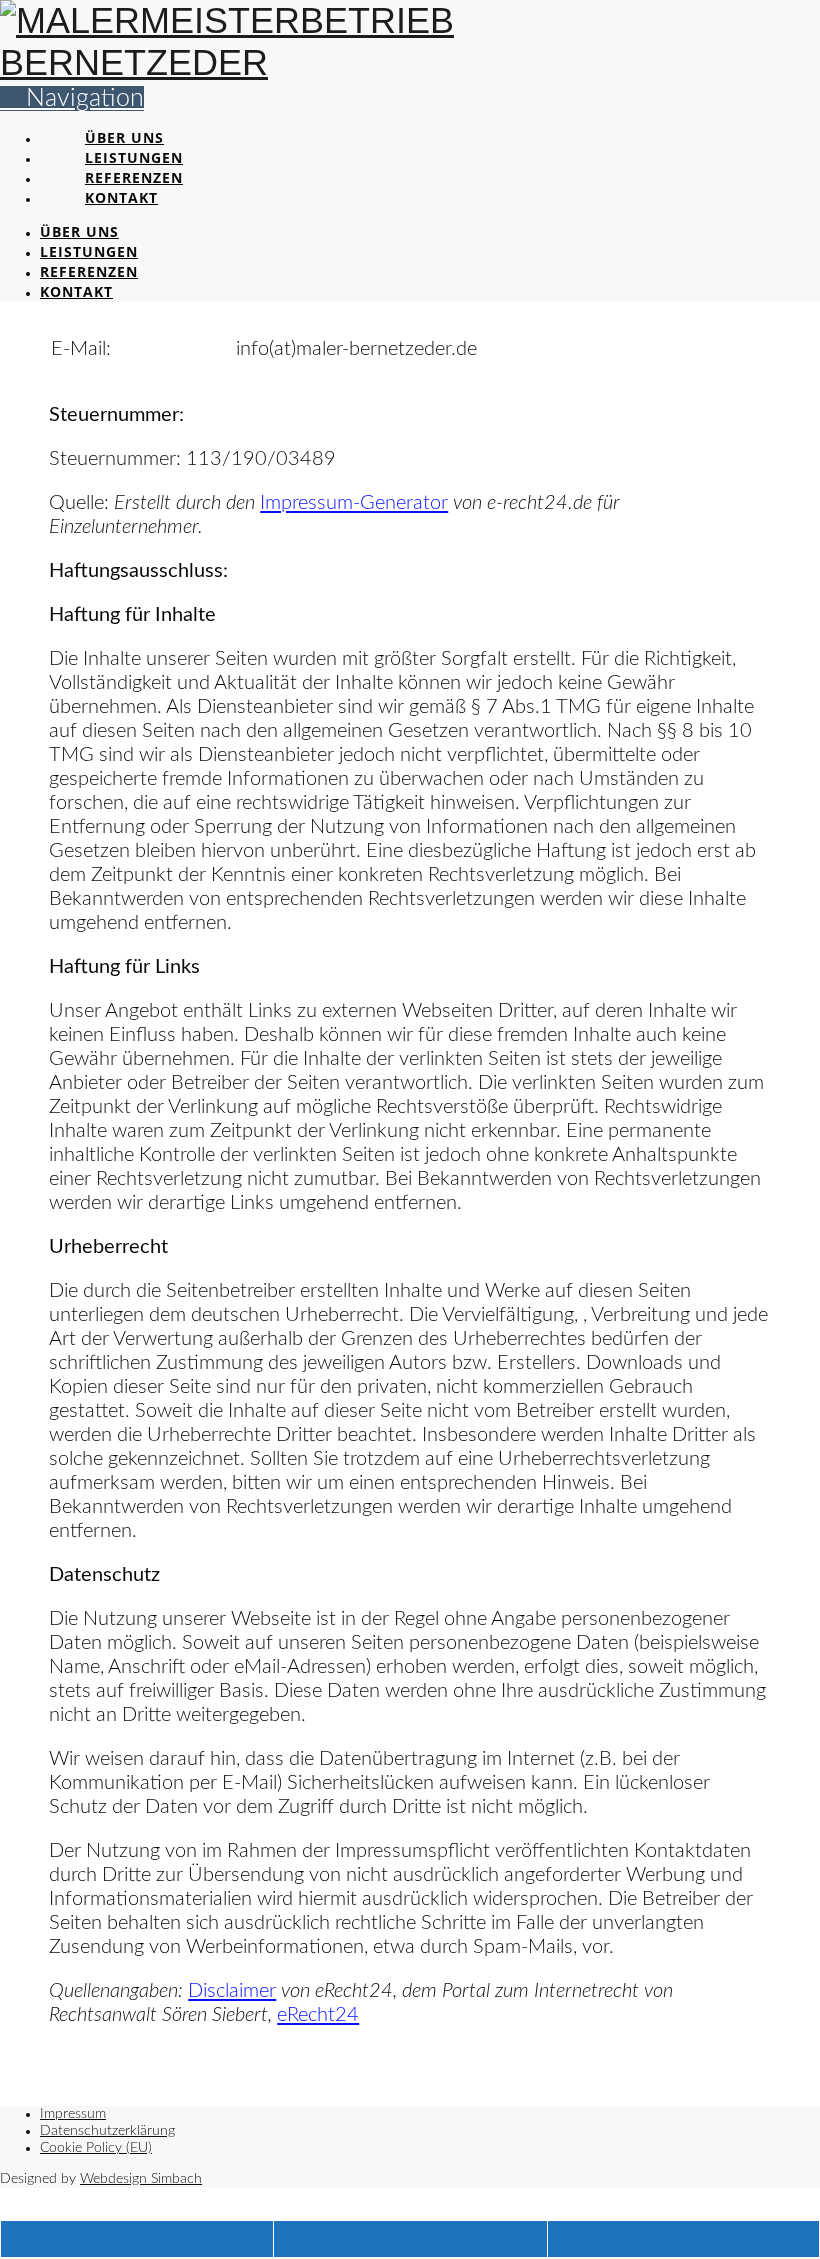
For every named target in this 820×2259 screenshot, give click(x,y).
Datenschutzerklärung (107, 2131)
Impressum (73, 2114)
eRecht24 (318, 2015)
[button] (72, 98)
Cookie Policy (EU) (96, 2148)
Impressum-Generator (354, 503)
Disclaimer (232, 1991)
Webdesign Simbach (141, 2179)
